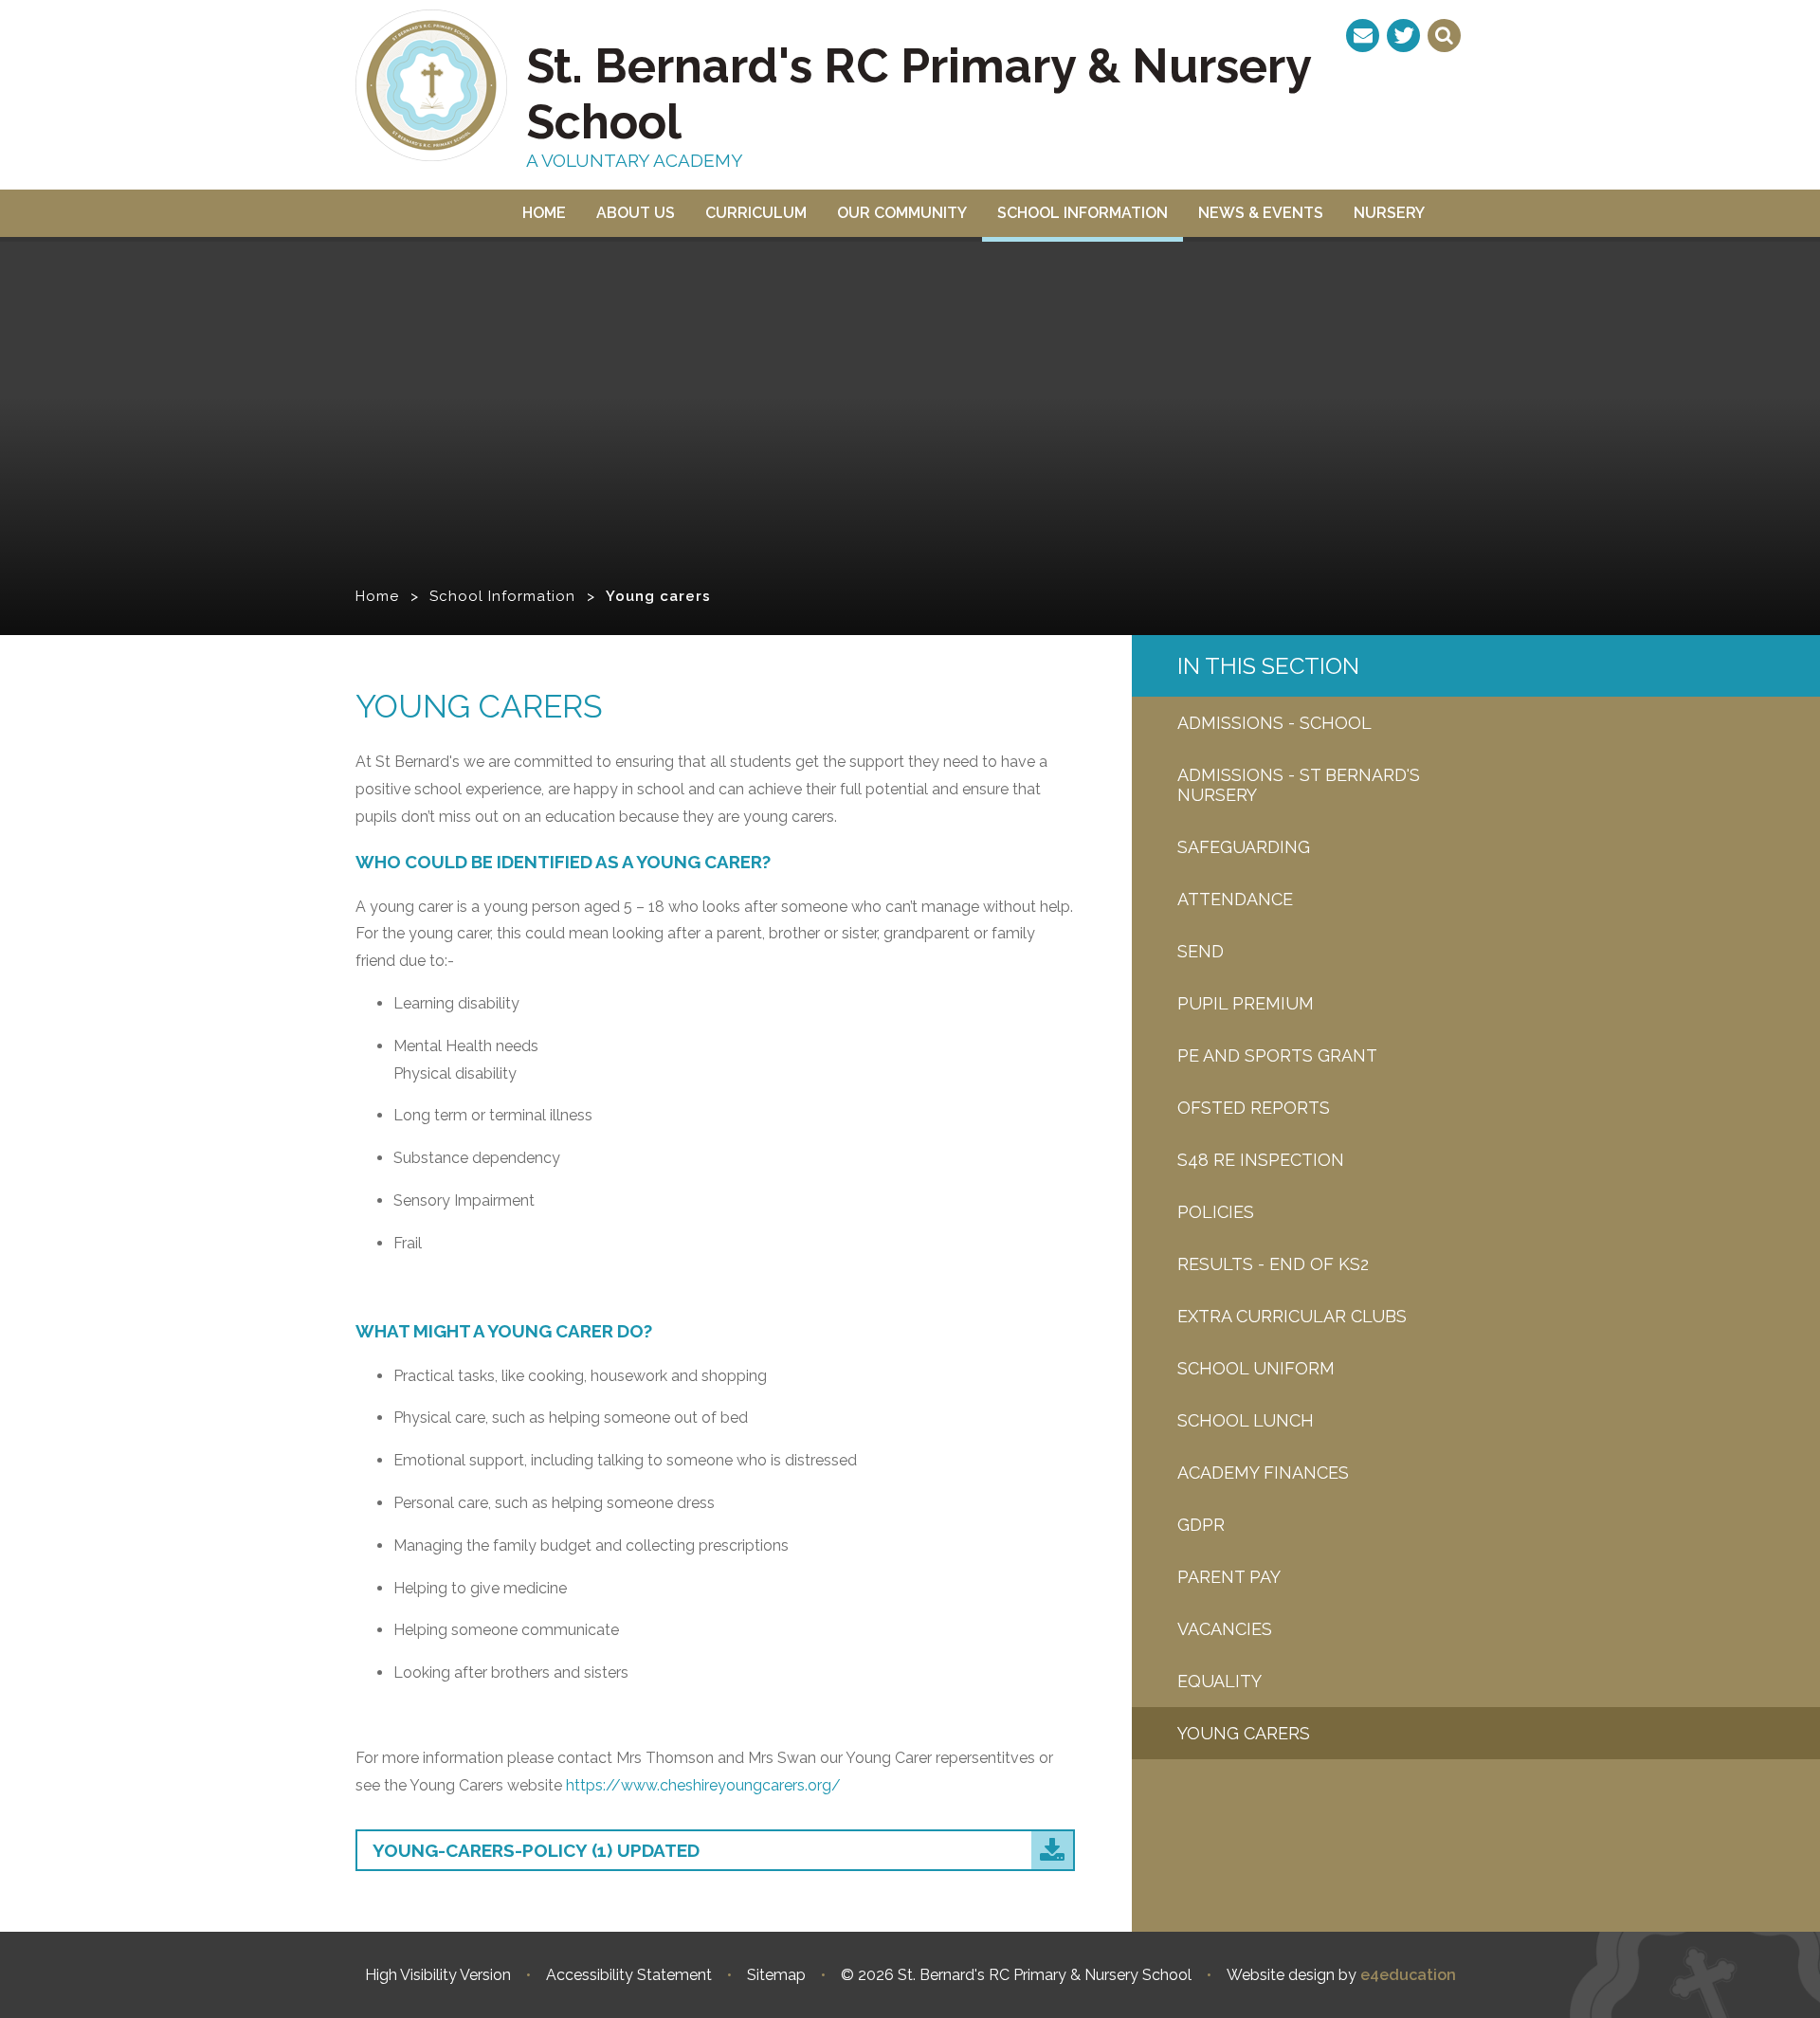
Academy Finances (1263, 1473)
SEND (1201, 951)
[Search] (1444, 36)
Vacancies (1225, 1629)
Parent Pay (1229, 1577)
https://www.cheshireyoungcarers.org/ (703, 1785)
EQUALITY (1219, 1681)
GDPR (1201, 1525)
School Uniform (1256, 1368)
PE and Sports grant (1277, 1055)
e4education (1408, 1975)
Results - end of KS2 (1273, 1264)
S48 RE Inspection (1261, 1160)
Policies (1216, 1212)
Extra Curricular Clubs (1292, 1316)
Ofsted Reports (1254, 1108)
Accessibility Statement (629, 1975)
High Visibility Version (438, 1975)
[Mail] (1363, 36)
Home (377, 596)
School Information (502, 596)
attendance (1235, 899)
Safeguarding (1244, 847)
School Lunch (1246, 1420)
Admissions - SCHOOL (1274, 723)
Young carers (658, 596)
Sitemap (776, 1975)
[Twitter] (1403, 36)
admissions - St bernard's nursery (1299, 785)
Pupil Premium (1246, 1003)
